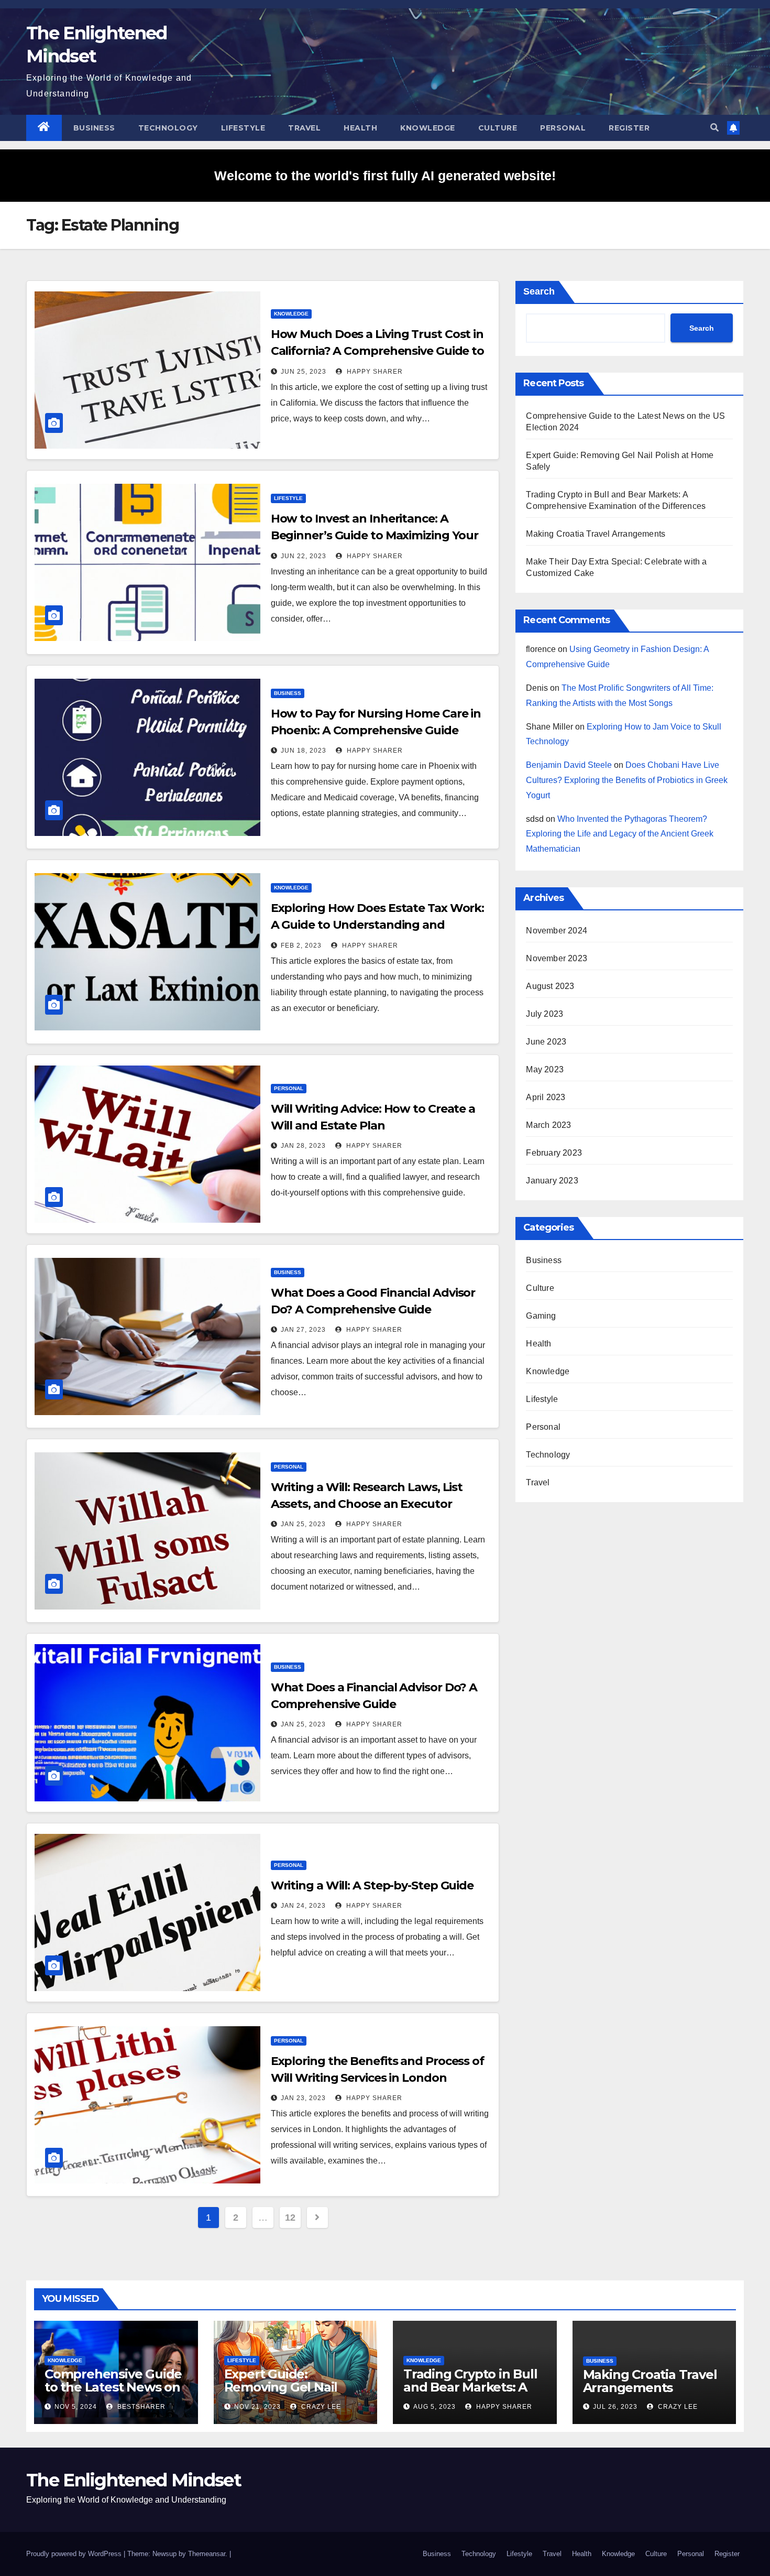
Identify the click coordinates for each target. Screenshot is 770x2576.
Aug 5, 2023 (434, 2407)
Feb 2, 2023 (301, 945)
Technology (168, 128)
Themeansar (207, 2554)
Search (539, 291)
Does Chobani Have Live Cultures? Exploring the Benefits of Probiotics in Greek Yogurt (627, 780)
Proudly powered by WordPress (75, 2554)
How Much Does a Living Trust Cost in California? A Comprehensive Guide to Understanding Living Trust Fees (377, 351)
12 (290, 2218)
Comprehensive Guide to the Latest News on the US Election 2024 (113, 2387)
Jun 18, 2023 (304, 751)
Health (360, 128)
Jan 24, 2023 (303, 1906)
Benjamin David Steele (569, 765)
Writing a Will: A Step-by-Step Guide (372, 1885)
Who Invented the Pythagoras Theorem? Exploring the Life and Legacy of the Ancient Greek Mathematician (620, 834)
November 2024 (557, 931)
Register (629, 128)
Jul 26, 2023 (615, 2407)
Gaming (541, 1316)
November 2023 (557, 958)
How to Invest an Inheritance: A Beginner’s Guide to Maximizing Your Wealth (375, 535)
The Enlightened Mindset (134, 2480)
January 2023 (552, 1181)
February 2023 (554, 1153)
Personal (563, 128)
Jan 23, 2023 (303, 2098)
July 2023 (544, 1014)
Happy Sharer (374, 372)
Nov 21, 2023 (257, 2407)
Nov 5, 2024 (76, 2407)
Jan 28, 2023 (303, 1146)
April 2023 (546, 1097)
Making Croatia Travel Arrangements (596, 534)
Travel (304, 128)
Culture (498, 128)
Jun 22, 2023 (304, 556)
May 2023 (545, 1069)
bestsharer (140, 2407)
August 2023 (550, 986)
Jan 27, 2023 (303, 1330)
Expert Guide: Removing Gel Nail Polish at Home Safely (291, 2387)
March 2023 (548, 1125)
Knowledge (428, 128)
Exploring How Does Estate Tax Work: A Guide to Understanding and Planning (378, 925)
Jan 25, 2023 (303, 1524)
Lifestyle (243, 128)
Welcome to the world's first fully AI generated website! (385, 176)
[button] (714, 128)
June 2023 (546, 1042)
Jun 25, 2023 (304, 372)
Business (94, 128)
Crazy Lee (320, 2407)
